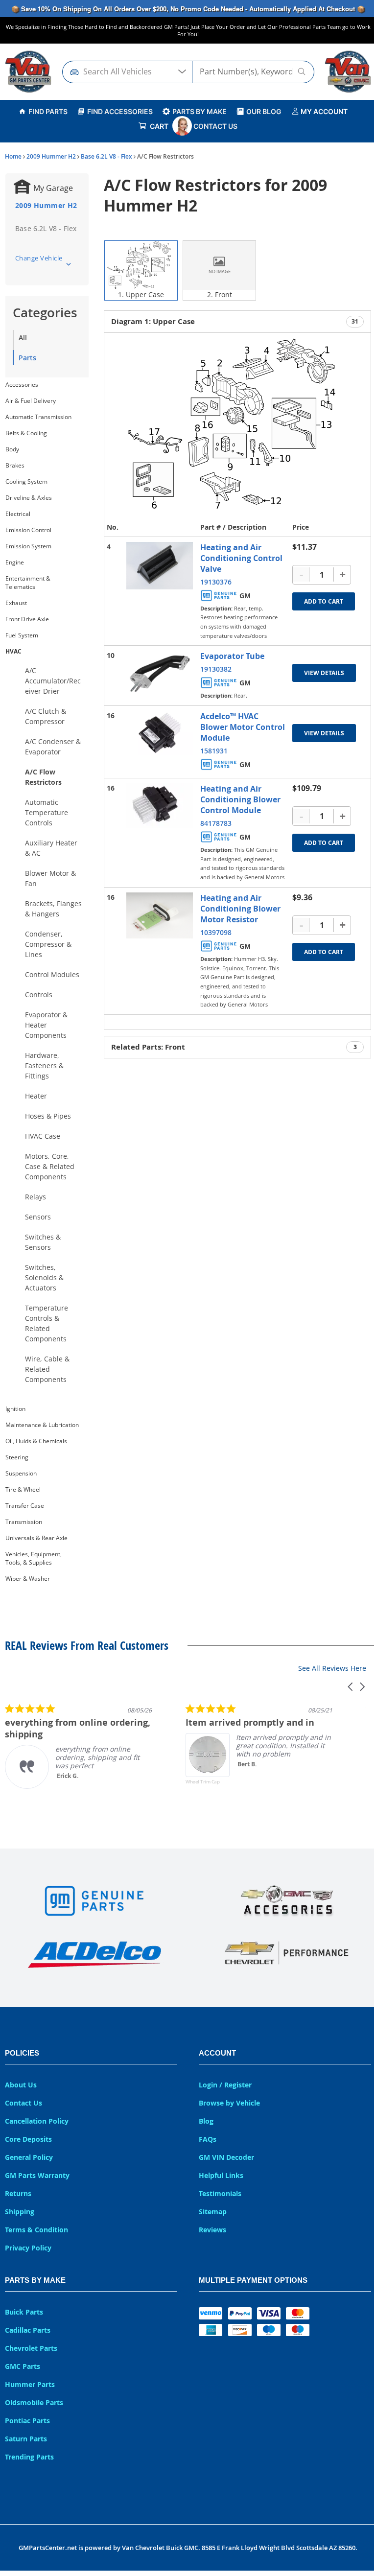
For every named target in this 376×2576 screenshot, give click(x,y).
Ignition (15, 1409)
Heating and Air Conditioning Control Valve (241, 558)
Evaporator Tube (232, 656)
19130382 (216, 669)
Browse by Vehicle (229, 2103)
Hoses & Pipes (48, 1116)
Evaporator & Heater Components (46, 1025)
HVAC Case (43, 1136)
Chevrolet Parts (31, 2348)
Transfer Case (25, 1506)
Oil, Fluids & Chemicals (36, 1441)
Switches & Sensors (43, 1242)
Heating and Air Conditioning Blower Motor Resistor (240, 909)
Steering (17, 1457)
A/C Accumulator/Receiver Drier (53, 681)
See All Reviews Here (332, 1668)
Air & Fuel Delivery (31, 401)
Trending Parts (29, 2457)
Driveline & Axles (29, 498)
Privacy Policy (28, 2248)
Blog (206, 2121)
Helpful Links (221, 2175)
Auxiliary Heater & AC (51, 848)
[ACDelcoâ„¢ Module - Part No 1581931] (160, 733)
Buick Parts (24, 2312)
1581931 (214, 751)
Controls (39, 995)
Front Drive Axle (27, 619)
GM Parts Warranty (37, 2175)
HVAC (13, 651)
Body (12, 449)
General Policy (29, 2157)
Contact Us (215, 126)
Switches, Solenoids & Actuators (44, 1277)
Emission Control (28, 530)
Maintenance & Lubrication (42, 1425)
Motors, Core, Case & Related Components (50, 1166)
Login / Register (225, 2085)
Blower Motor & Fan (50, 878)
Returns (18, 2193)
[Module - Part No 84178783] (160, 806)
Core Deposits (28, 2139)
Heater (36, 1096)
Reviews (212, 2230)
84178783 (216, 823)
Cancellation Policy (37, 2121)
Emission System (28, 546)
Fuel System (22, 635)
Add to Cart (324, 601)
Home (13, 156)
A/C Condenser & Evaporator (53, 747)
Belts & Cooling (26, 433)
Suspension (21, 1473)
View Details (324, 673)
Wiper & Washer (28, 1579)
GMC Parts (23, 2366)
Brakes (15, 465)
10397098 (216, 932)
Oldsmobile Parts (34, 2402)
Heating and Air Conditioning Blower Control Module (240, 799)
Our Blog (264, 111)
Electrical (18, 514)
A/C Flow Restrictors (43, 777)
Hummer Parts (30, 2384)
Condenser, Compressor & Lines (48, 944)
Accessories (22, 385)
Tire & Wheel (23, 1489)
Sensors (38, 1217)
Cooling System (26, 481)
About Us (21, 2085)
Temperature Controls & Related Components (47, 1323)
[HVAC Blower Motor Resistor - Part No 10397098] (160, 916)
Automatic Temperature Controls (47, 812)
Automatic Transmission (38, 417)
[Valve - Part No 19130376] (160, 566)
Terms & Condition (36, 2230)
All (23, 338)
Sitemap (213, 2212)
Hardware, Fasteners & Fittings (44, 1066)
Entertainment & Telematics (28, 583)
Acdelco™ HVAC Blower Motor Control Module (243, 727)
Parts (27, 358)
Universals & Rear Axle (36, 1538)
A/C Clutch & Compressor (46, 716)
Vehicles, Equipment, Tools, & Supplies (34, 1558)
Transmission (24, 1522)
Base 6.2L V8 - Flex (106, 156)
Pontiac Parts (27, 2421)
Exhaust (16, 603)
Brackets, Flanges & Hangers (53, 909)
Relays (35, 1197)
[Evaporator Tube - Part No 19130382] (160, 673)
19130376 (216, 582)
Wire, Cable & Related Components (47, 1369)
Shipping (20, 2212)
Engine (15, 562)
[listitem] (78, 1746)
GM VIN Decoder (226, 2157)
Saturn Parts (26, 2439)
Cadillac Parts (28, 2330)
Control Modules (52, 974)
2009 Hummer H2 (51, 156)
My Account (323, 111)
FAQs (208, 2139)
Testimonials (220, 2193)
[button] (351, 1687)
